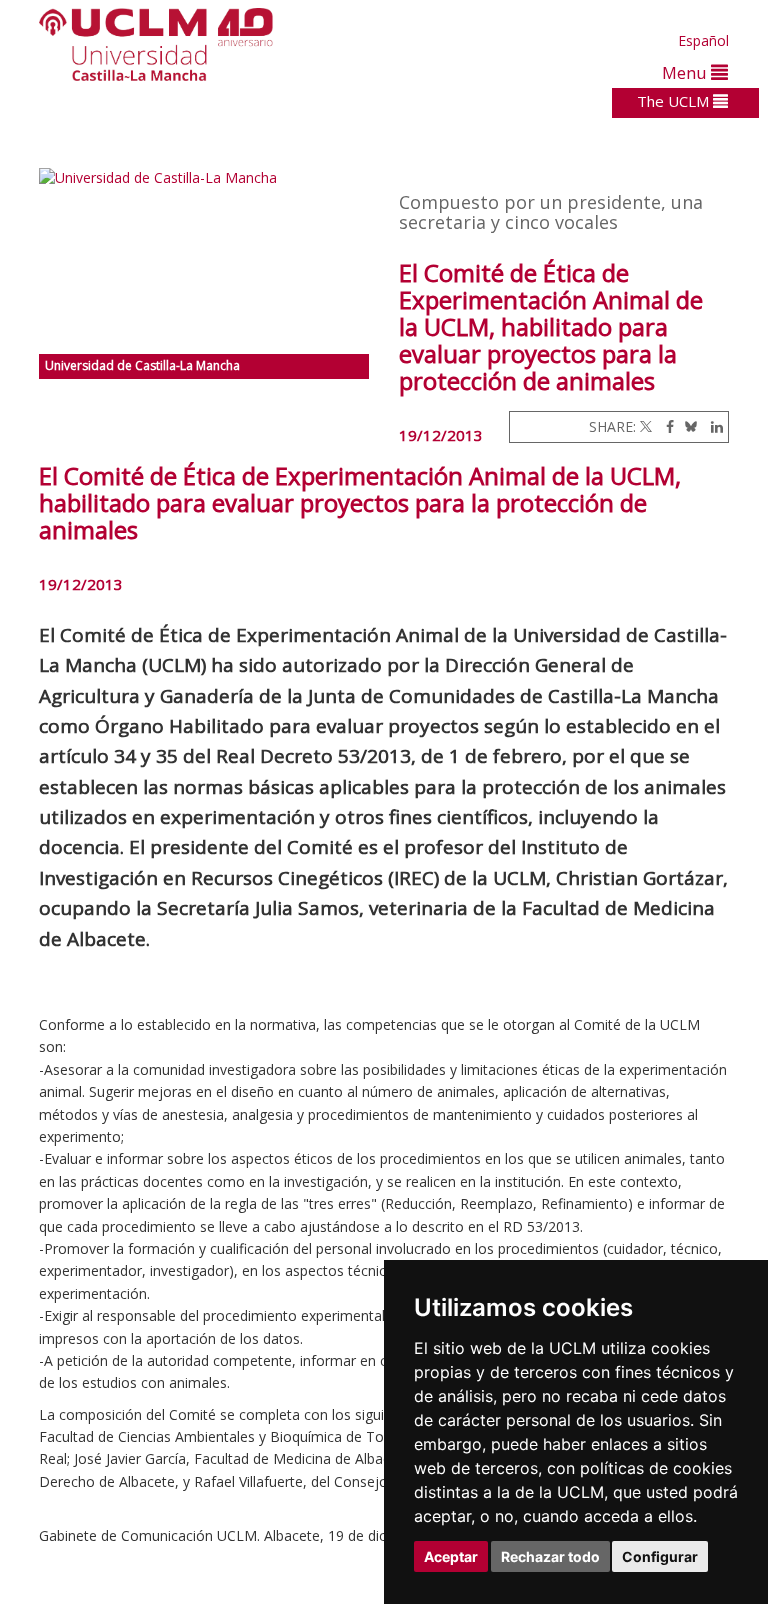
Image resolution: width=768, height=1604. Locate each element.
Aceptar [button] (451, 1556)
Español (703, 40)
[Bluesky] (687, 426)
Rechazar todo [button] (550, 1556)
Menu (686, 72)
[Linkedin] (712, 426)
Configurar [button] (660, 1556)
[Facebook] (665, 426)
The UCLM (675, 101)
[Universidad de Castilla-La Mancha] (204, 261)
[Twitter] (646, 426)
